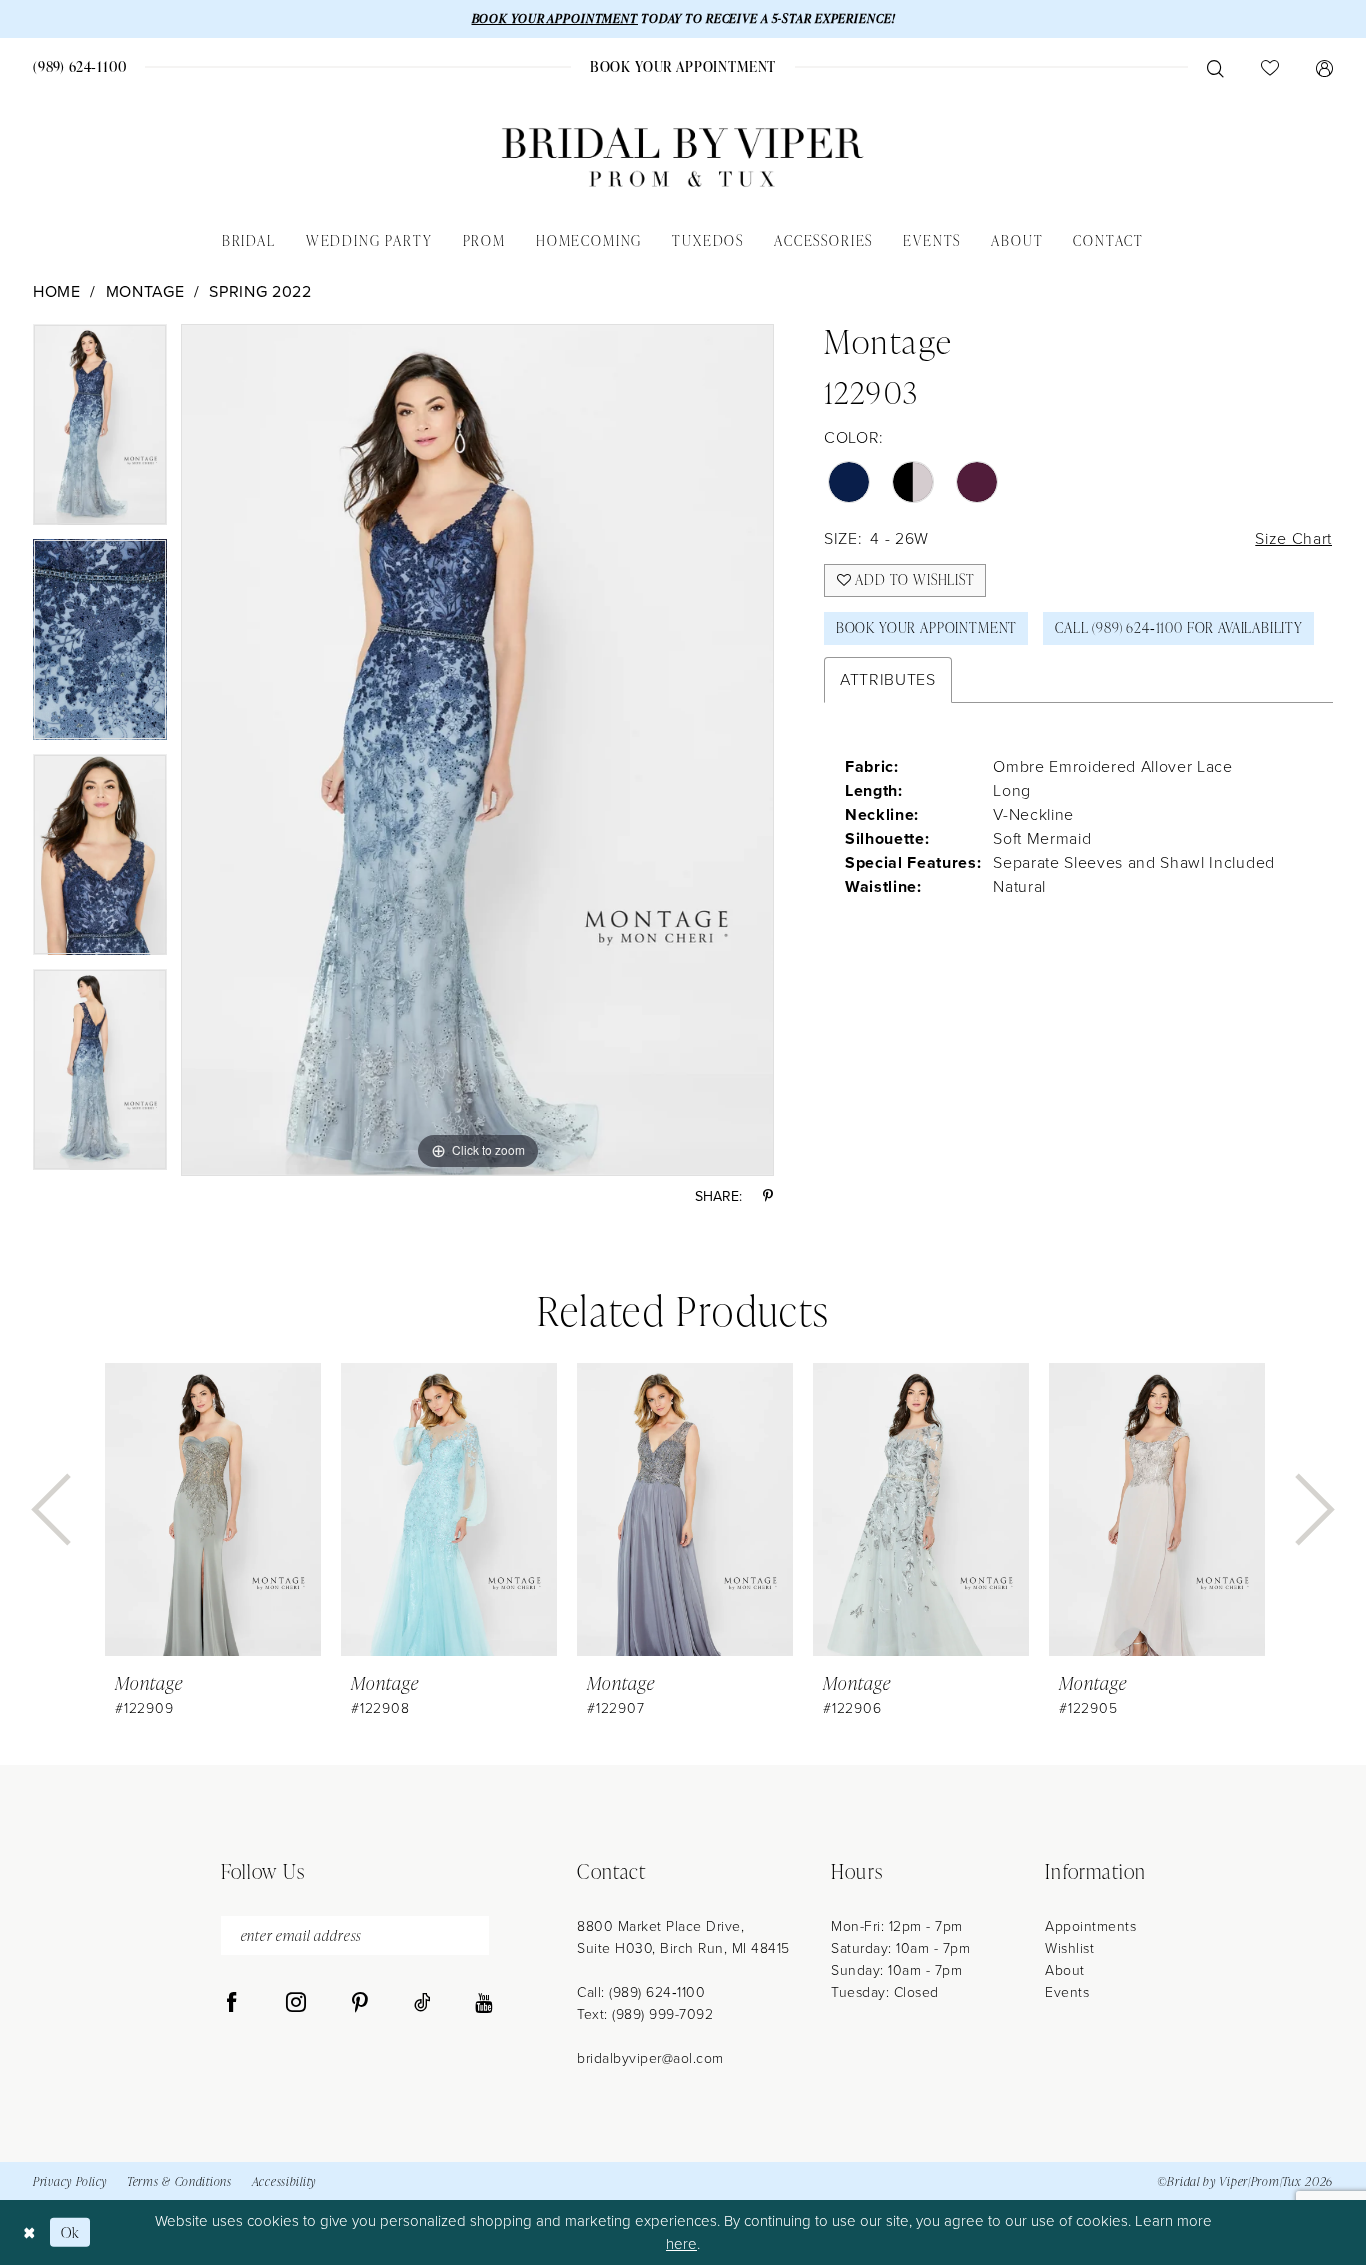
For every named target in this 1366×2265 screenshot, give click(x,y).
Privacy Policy (70, 2181)
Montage (145, 291)
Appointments (1090, 1926)
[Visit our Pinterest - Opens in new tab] (360, 2003)
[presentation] (213, 1509)
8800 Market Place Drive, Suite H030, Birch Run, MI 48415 (683, 1937)
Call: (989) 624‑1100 (641, 1992)
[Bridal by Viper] (683, 157)
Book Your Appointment (926, 627)
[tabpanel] (100, 431)
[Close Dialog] (29, 2232)
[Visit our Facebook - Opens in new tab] (232, 2003)
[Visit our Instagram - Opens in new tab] (296, 2003)
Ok (70, 2232)
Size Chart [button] (1293, 538)
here (681, 2244)
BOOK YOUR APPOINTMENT (555, 18)
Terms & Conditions (179, 2181)
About (1065, 1970)
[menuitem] (80, 66)
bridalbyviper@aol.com (650, 2058)
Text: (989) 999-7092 (645, 2014)
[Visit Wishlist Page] (1269, 67)
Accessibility (284, 2181)
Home (57, 291)
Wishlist (1069, 1948)
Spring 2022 (260, 291)
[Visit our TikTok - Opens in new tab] (422, 2003)
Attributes (888, 679)
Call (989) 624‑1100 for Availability (1179, 627)
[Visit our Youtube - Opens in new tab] (483, 2003)
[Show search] (1215, 67)
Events (1067, 1992)
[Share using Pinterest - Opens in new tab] (768, 1196)
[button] (1324, 67)
